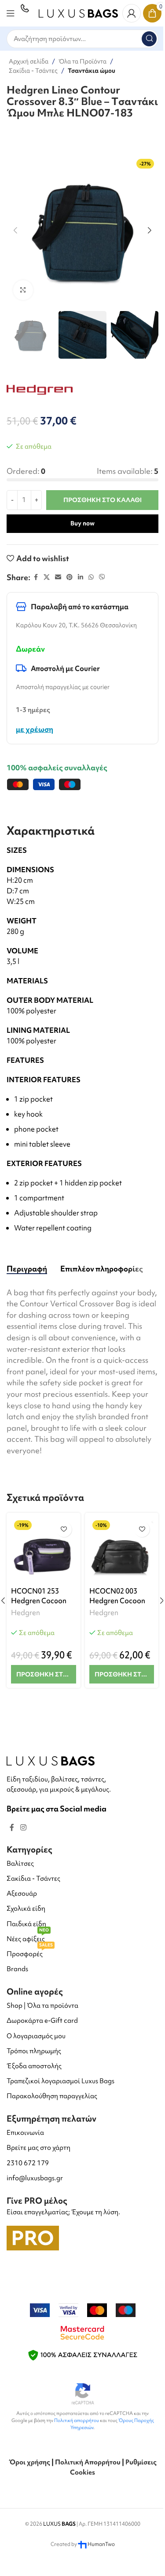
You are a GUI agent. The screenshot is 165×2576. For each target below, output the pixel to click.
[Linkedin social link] (81, 577)
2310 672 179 (28, 2163)
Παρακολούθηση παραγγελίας (52, 2096)
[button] (15, 230)
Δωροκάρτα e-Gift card (42, 2021)
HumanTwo (101, 2544)
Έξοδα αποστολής (34, 2066)
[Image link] (51, 1760)
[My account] (132, 13)
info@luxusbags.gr (35, 2178)
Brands (17, 1969)
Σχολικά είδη (26, 1909)
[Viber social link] (102, 577)
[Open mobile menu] (11, 13)
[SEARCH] (149, 39)
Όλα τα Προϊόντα (82, 61)
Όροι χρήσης (29, 2462)
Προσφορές (30, 1952)
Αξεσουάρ (22, 1894)
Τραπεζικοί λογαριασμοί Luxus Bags (60, 2081)
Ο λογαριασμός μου (36, 2036)
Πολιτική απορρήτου (77, 2420)
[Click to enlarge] (23, 290)
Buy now (82, 523)
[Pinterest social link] (70, 577)
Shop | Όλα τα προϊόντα (42, 2006)
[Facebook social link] (36, 577)
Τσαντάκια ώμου (92, 71)
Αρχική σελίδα (29, 61)
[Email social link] (58, 577)
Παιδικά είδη (26, 1924)
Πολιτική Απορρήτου (88, 2462)
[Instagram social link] (23, 1828)
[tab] (27, 1269)
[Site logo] (78, 12)
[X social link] (47, 577)
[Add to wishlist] (64, 1529)
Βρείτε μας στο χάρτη (38, 2148)
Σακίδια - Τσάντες (33, 71)
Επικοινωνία (25, 2133)
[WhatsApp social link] (91, 577)
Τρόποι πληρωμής (34, 2051)
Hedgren (26, 1612)
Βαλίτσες (20, 1864)
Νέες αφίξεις (28, 1937)
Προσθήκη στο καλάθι (103, 500)
